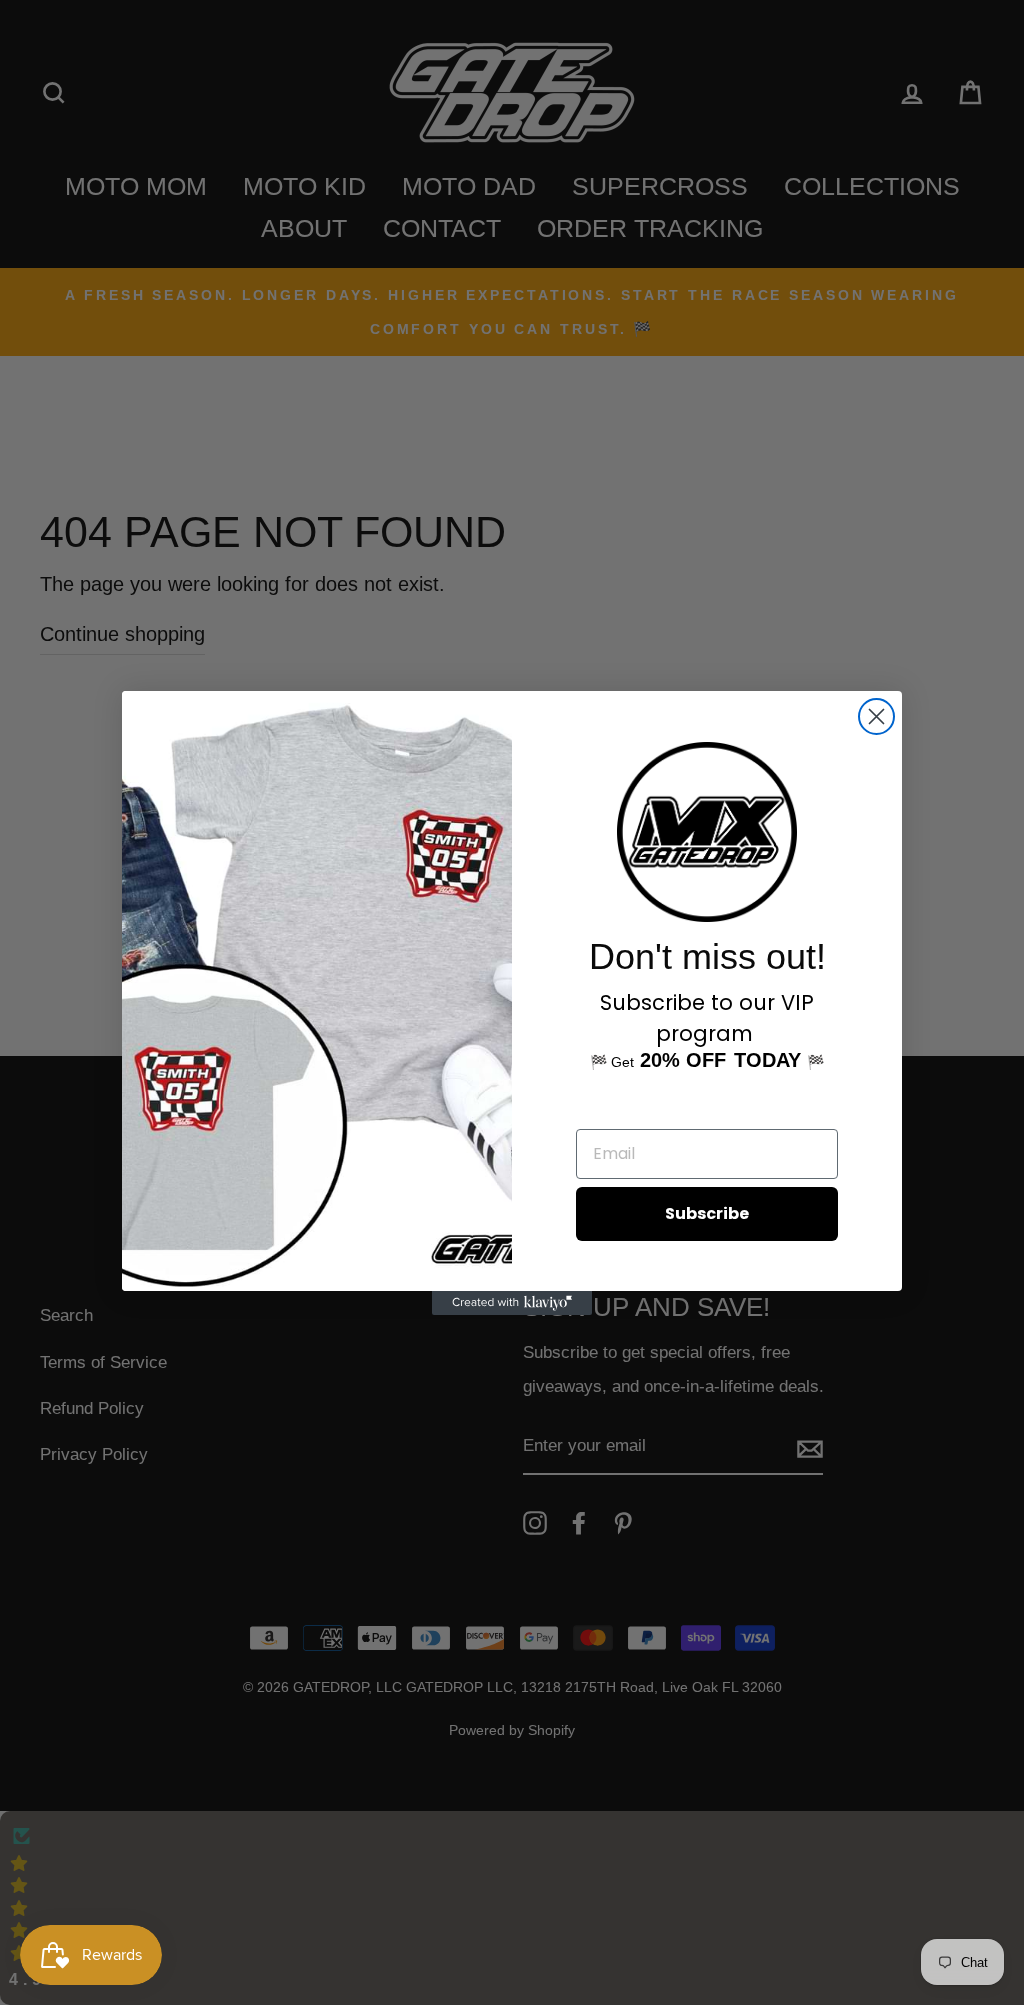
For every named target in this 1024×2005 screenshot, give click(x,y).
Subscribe (707, 1213)
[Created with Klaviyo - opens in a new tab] (512, 1303)
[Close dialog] (876, 716)
